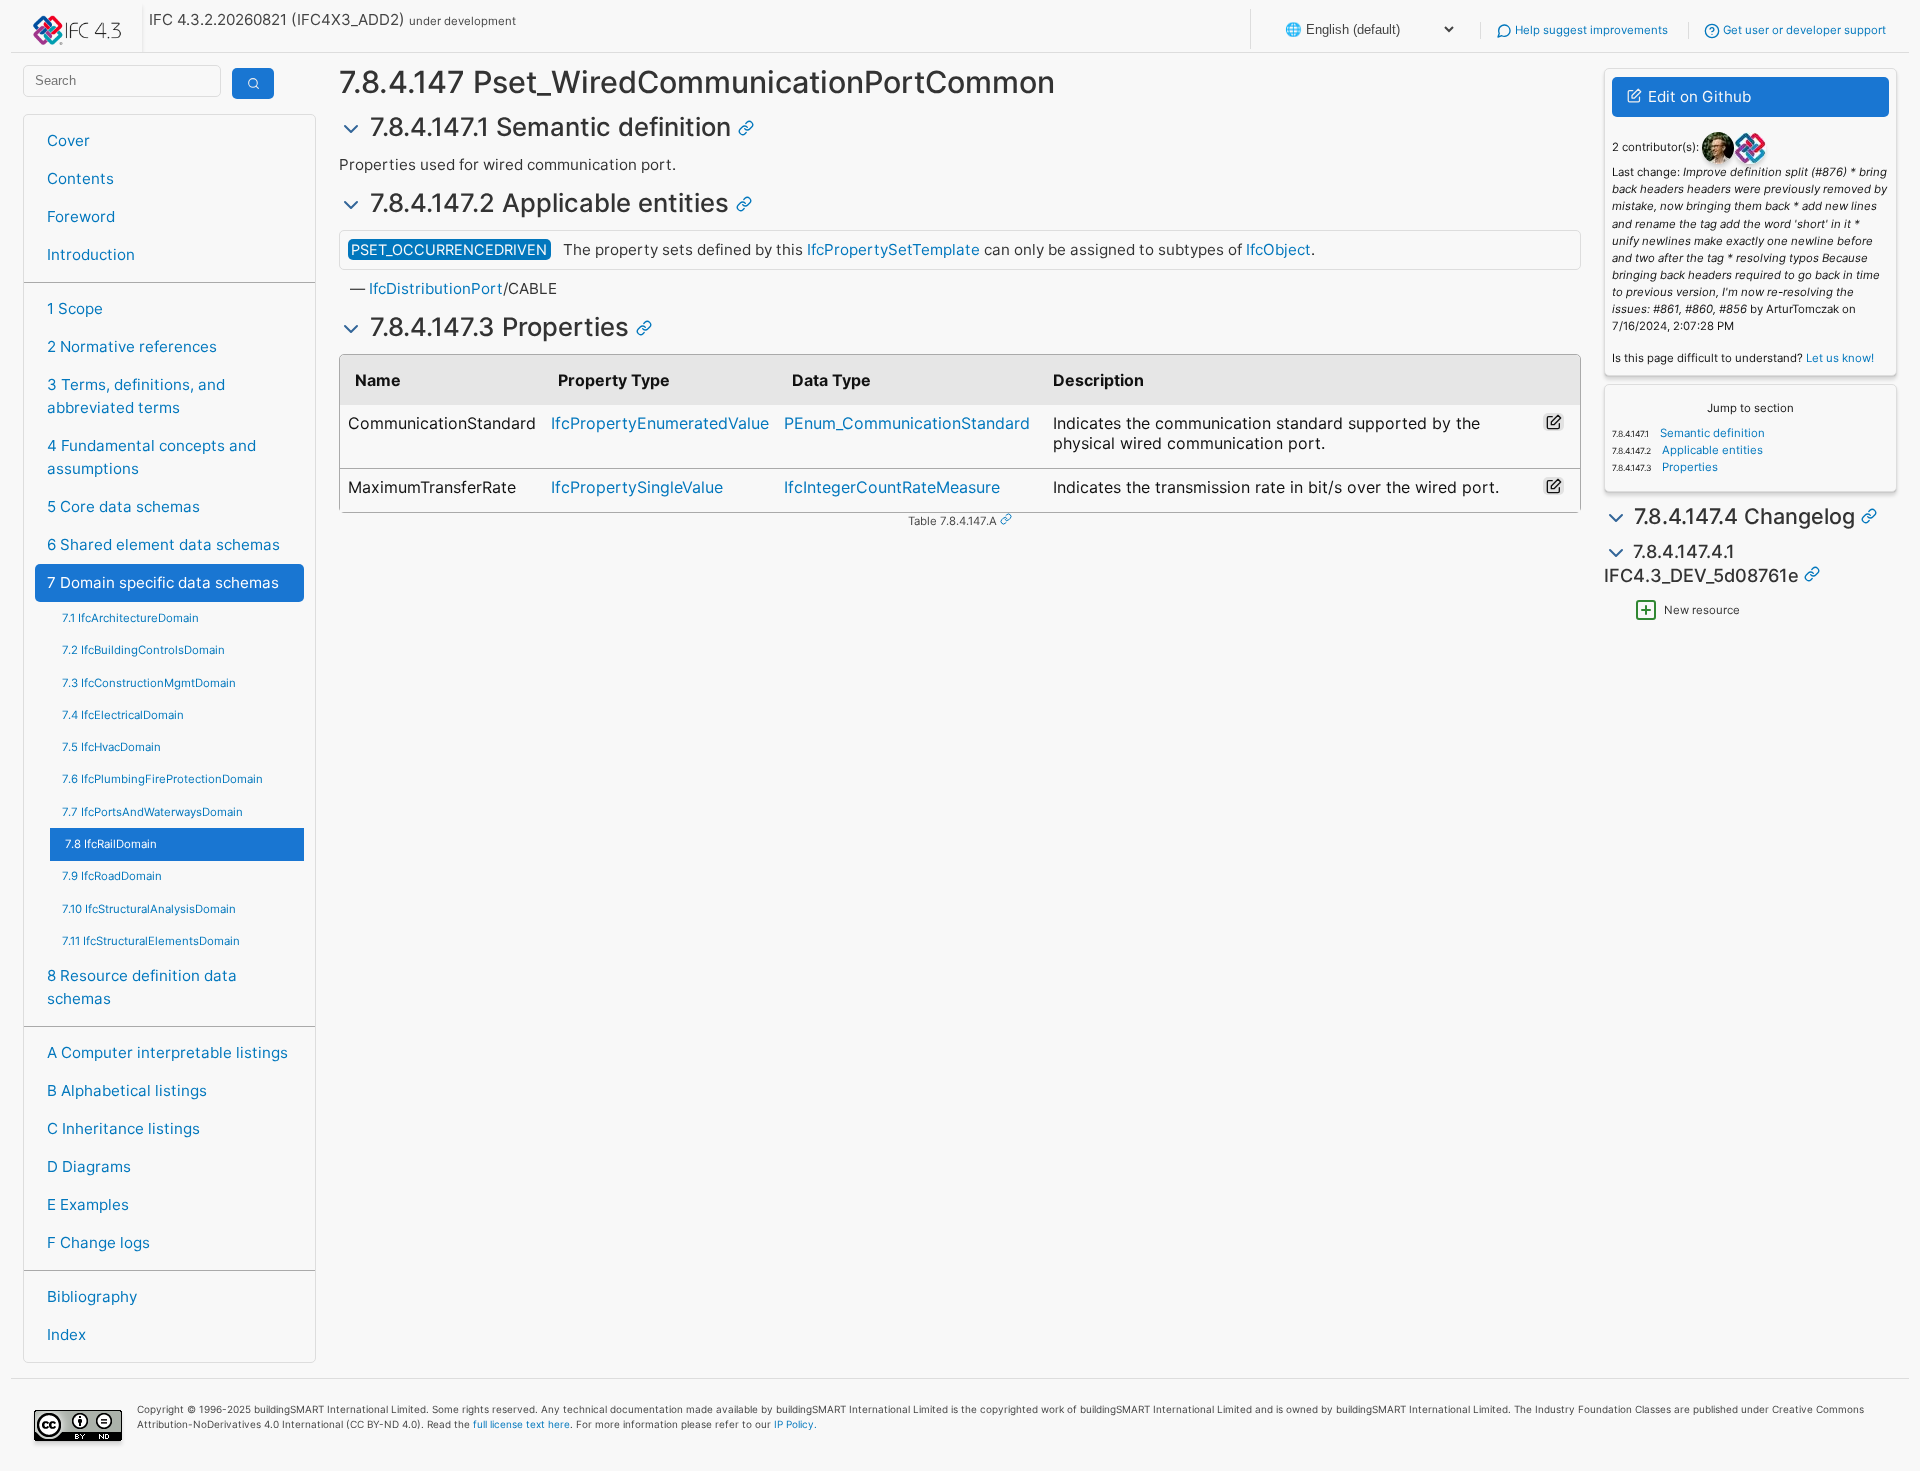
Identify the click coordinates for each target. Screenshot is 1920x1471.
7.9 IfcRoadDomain (112, 876)
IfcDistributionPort (436, 288)
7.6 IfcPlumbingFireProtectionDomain (162, 779)
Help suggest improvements (1590, 30)
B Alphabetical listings (127, 1090)
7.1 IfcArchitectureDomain (130, 618)
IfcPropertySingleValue (637, 487)
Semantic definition (1711, 433)
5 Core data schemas (123, 506)
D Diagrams (89, 1166)
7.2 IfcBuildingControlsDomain (143, 650)
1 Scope (75, 308)
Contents (80, 178)
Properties (1688, 467)
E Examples (88, 1204)
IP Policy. (795, 1424)
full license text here (521, 1424)
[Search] (253, 83)
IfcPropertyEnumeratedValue (660, 423)
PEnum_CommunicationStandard (907, 423)
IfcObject (1278, 249)
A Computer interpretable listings (167, 1052)
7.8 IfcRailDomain (111, 844)
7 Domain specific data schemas (163, 582)
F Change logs (98, 1242)
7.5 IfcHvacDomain (111, 747)
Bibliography (92, 1296)
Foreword (81, 216)
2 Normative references (132, 346)
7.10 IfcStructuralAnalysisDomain (149, 909)
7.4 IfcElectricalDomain (123, 715)
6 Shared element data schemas (163, 544)
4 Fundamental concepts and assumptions (151, 457)
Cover (68, 140)
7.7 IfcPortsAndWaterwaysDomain (152, 812)
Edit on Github (1697, 96)
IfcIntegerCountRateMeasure (892, 487)
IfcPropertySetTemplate (893, 249)
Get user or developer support (1803, 30)
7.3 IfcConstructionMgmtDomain (149, 683)
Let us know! (1840, 358)
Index (66, 1334)
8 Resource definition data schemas (142, 987)
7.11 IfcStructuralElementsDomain (151, 941)
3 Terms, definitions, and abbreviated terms (136, 396)
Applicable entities (1711, 450)
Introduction (91, 254)
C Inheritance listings (123, 1128)
